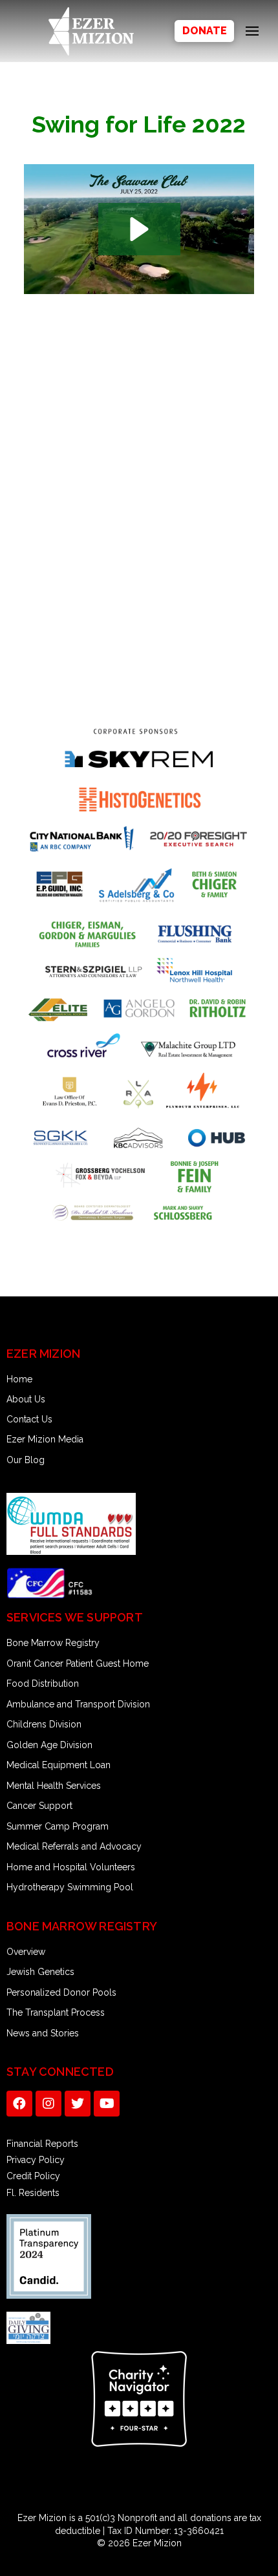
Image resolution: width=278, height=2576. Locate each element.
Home (19, 1379)
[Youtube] (107, 2104)
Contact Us (29, 1419)
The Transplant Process (56, 2012)
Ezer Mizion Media (45, 1439)
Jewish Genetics (40, 1972)
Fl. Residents (33, 2193)
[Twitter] (78, 2104)
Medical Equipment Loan (59, 1765)
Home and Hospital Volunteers (71, 1867)
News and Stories (43, 2033)
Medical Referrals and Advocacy (74, 1846)
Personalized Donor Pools (61, 1992)
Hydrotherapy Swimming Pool (70, 1887)
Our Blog (26, 1460)
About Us (26, 1399)
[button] (139, 229)
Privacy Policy (36, 2160)
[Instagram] (48, 2104)
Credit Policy (33, 2176)
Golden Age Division (49, 1745)
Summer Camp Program (58, 1826)
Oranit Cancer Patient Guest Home (78, 1663)
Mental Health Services (54, 1786)
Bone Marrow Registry (53, 1643)
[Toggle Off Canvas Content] (252, 31)
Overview (26, 1952)
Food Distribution (43, 1684)
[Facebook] (19, 2104)
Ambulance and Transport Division (78, 1704)
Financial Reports (42, 2144)
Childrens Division (44, 1724)
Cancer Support (39, 1806)
